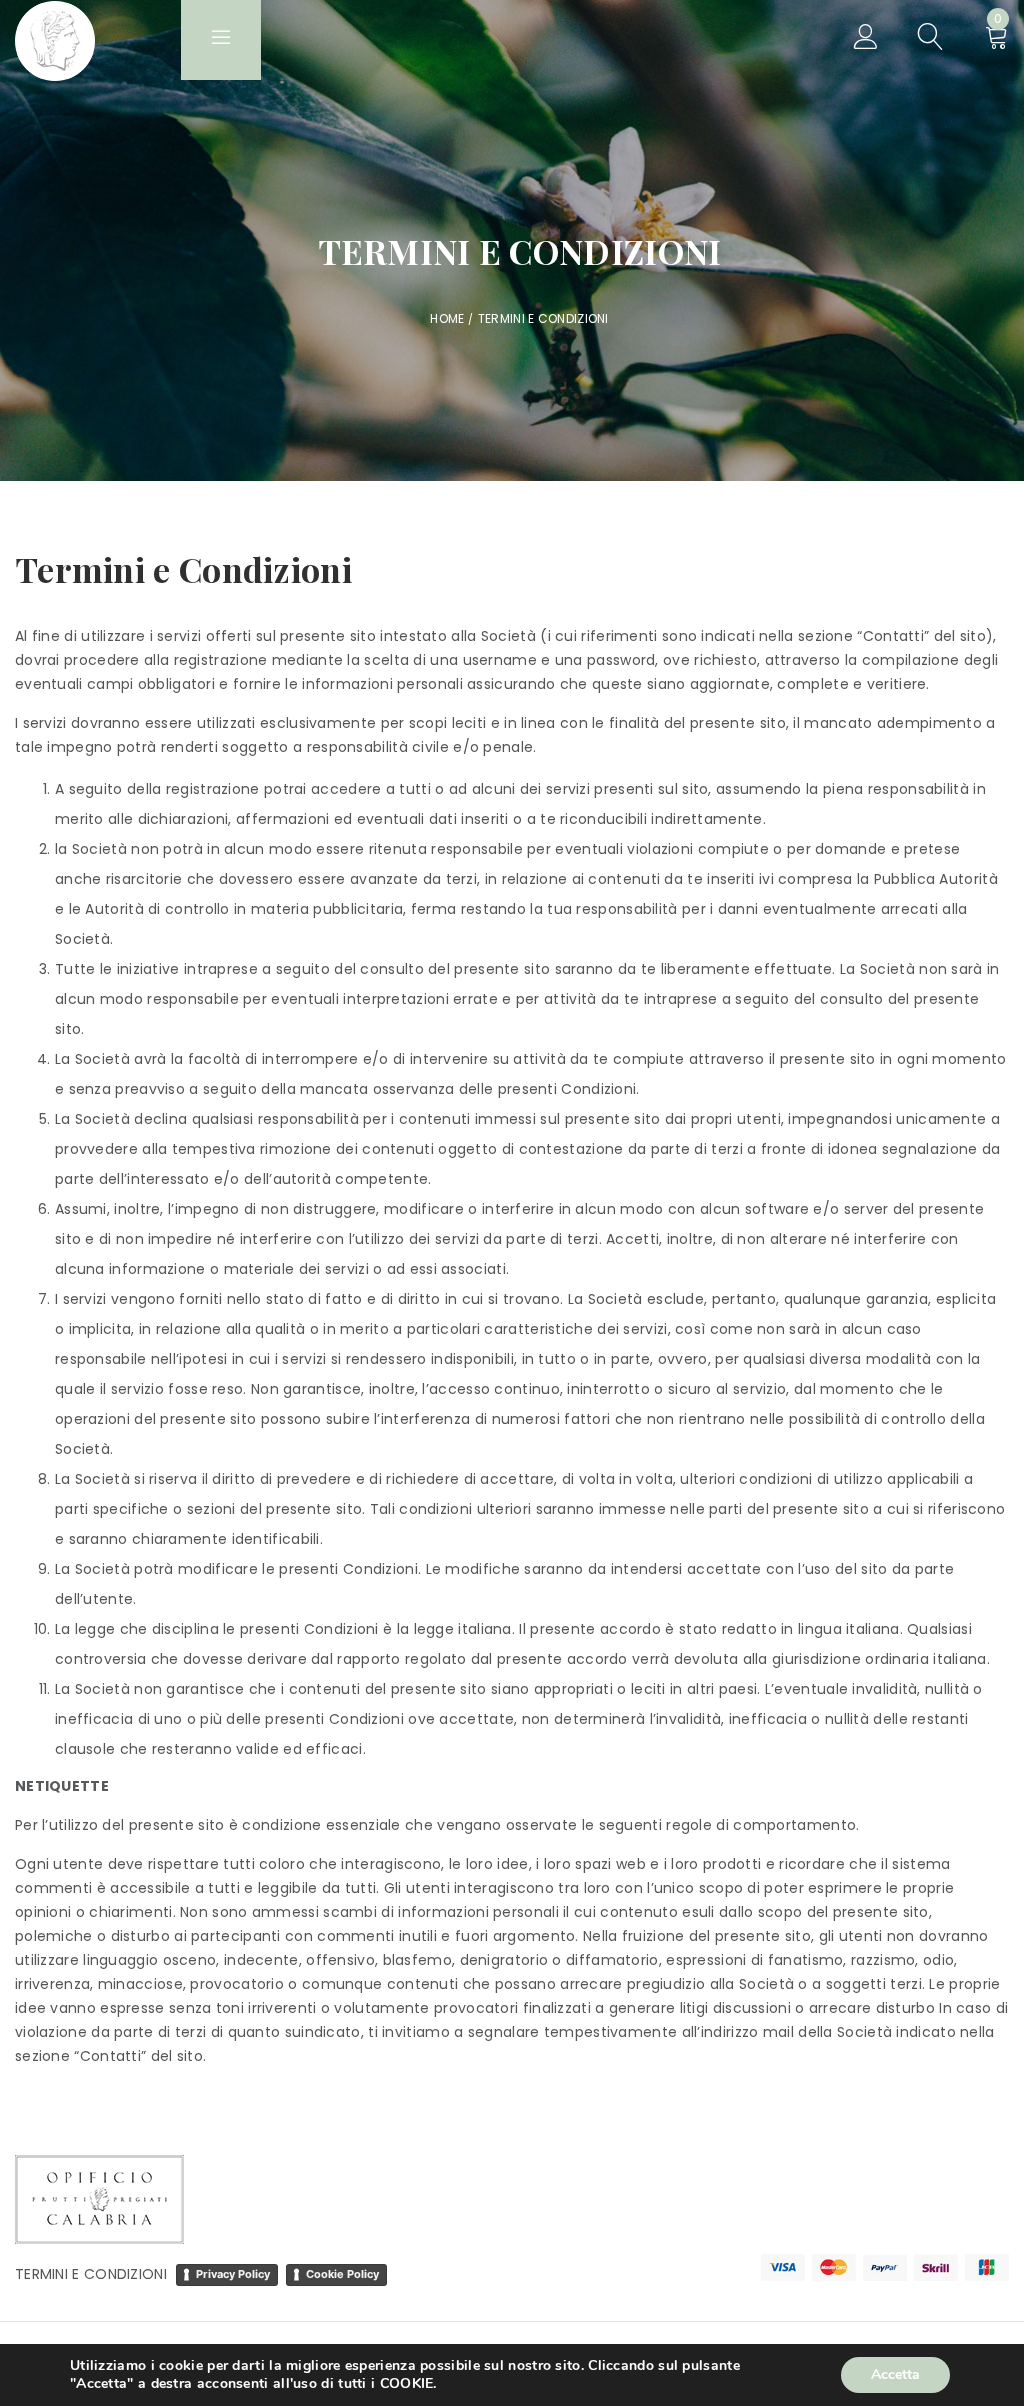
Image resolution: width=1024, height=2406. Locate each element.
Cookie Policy (342, 2274)
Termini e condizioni (95, 2274)
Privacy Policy (233, 2274)
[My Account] (865, 40)
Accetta (895, 2374)
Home (447, 318)
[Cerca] (931, 40)
